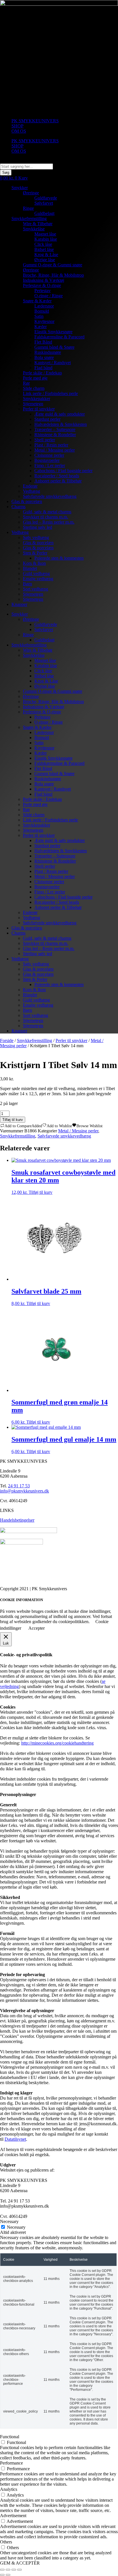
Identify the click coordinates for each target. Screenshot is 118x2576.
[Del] (14, 2570)
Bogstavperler (47, 460)
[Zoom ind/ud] (2, 2570)
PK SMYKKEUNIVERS (35, 121)
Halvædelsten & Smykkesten (61, 424)
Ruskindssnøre (48, 352)
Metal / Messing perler (55, 450)
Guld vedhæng (36, 573)
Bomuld (42, 311)
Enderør (30, 486)
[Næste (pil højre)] (8, 2575)
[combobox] (26, 166)
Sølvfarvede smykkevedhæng (50, 496)
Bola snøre (44, 357)
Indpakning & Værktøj (44, 280)
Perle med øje (35, 378)
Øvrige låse (45, 260)
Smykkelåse (34, 229)
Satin (39, 316)
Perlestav (43, 291)
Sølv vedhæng (36, 537)
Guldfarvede (46, 198)
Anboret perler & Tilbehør (58, 481)
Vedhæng (32, 491)
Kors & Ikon (34, 563)
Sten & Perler (35, 553)
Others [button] (6, 2542)
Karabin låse (46, 239)
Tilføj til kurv (13, 1120)
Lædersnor (44, 306)
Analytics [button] (9, 2489)
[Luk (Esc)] (19, 2570)
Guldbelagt (44, 213)
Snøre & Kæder (37, 301)
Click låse (43, 244)
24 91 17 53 (19, 1486)
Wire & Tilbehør (38, 224)
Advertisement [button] (13, 2516)
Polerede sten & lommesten (59, 558)
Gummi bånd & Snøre (54, 347)
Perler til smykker (39, 409)
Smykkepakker (37, 399)
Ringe (28, 208)
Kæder (41, 327)
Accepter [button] (37, 1628)
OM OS (19, 131)
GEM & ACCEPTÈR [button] (20, 2563)
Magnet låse (45, 234)
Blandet (30, 568)
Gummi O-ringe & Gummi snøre (53, 265)
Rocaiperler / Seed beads (57, 476)
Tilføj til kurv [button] (41, 1192)
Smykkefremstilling (29, 219)
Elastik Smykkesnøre (53, 332)
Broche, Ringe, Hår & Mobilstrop (53, 275)
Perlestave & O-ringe (42, 285)
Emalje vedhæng (38, 579)
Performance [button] (11, 2463)
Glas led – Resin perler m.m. (49, 522)
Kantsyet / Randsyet (53, 363)
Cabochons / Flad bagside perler (63, 471)
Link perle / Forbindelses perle (50, 393)
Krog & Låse (46, 255)
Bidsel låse (44, 249)
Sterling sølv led (38, 527)
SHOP (17, 126)
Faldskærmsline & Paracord (59, 337)
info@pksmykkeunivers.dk (24, 1491)
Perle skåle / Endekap (42, 373)
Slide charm (34, 388)
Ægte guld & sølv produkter (60, 414)
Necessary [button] (9, 2221)
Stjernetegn (33, 404)
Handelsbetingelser (17, 1520)
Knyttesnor (44, 321)
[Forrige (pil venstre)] (2, 2575)
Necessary (16, 2227)
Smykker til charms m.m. (46, 517)
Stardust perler (47, 419)
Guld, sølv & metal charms (47, 512)
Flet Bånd (43, 342)
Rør (26, 383)
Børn (27, 584)
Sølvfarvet (44, 203)
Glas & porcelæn (27, 501)
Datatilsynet (15, 2139)
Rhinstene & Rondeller (55, 435)
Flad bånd (43, 368)
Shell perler (45, 440)
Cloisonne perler (49, 455)
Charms (18, 507)
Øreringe (31, 193)
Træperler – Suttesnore (55, 429)
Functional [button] (10, 2437)
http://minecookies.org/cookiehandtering (57, 1743)
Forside (7, 1040)
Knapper (19, 604)
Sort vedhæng (36, 589)
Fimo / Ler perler (50, 465)
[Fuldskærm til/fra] (8, 2570)
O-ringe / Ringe (49, 296)
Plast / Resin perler (51, 445)
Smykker (20, 188)
